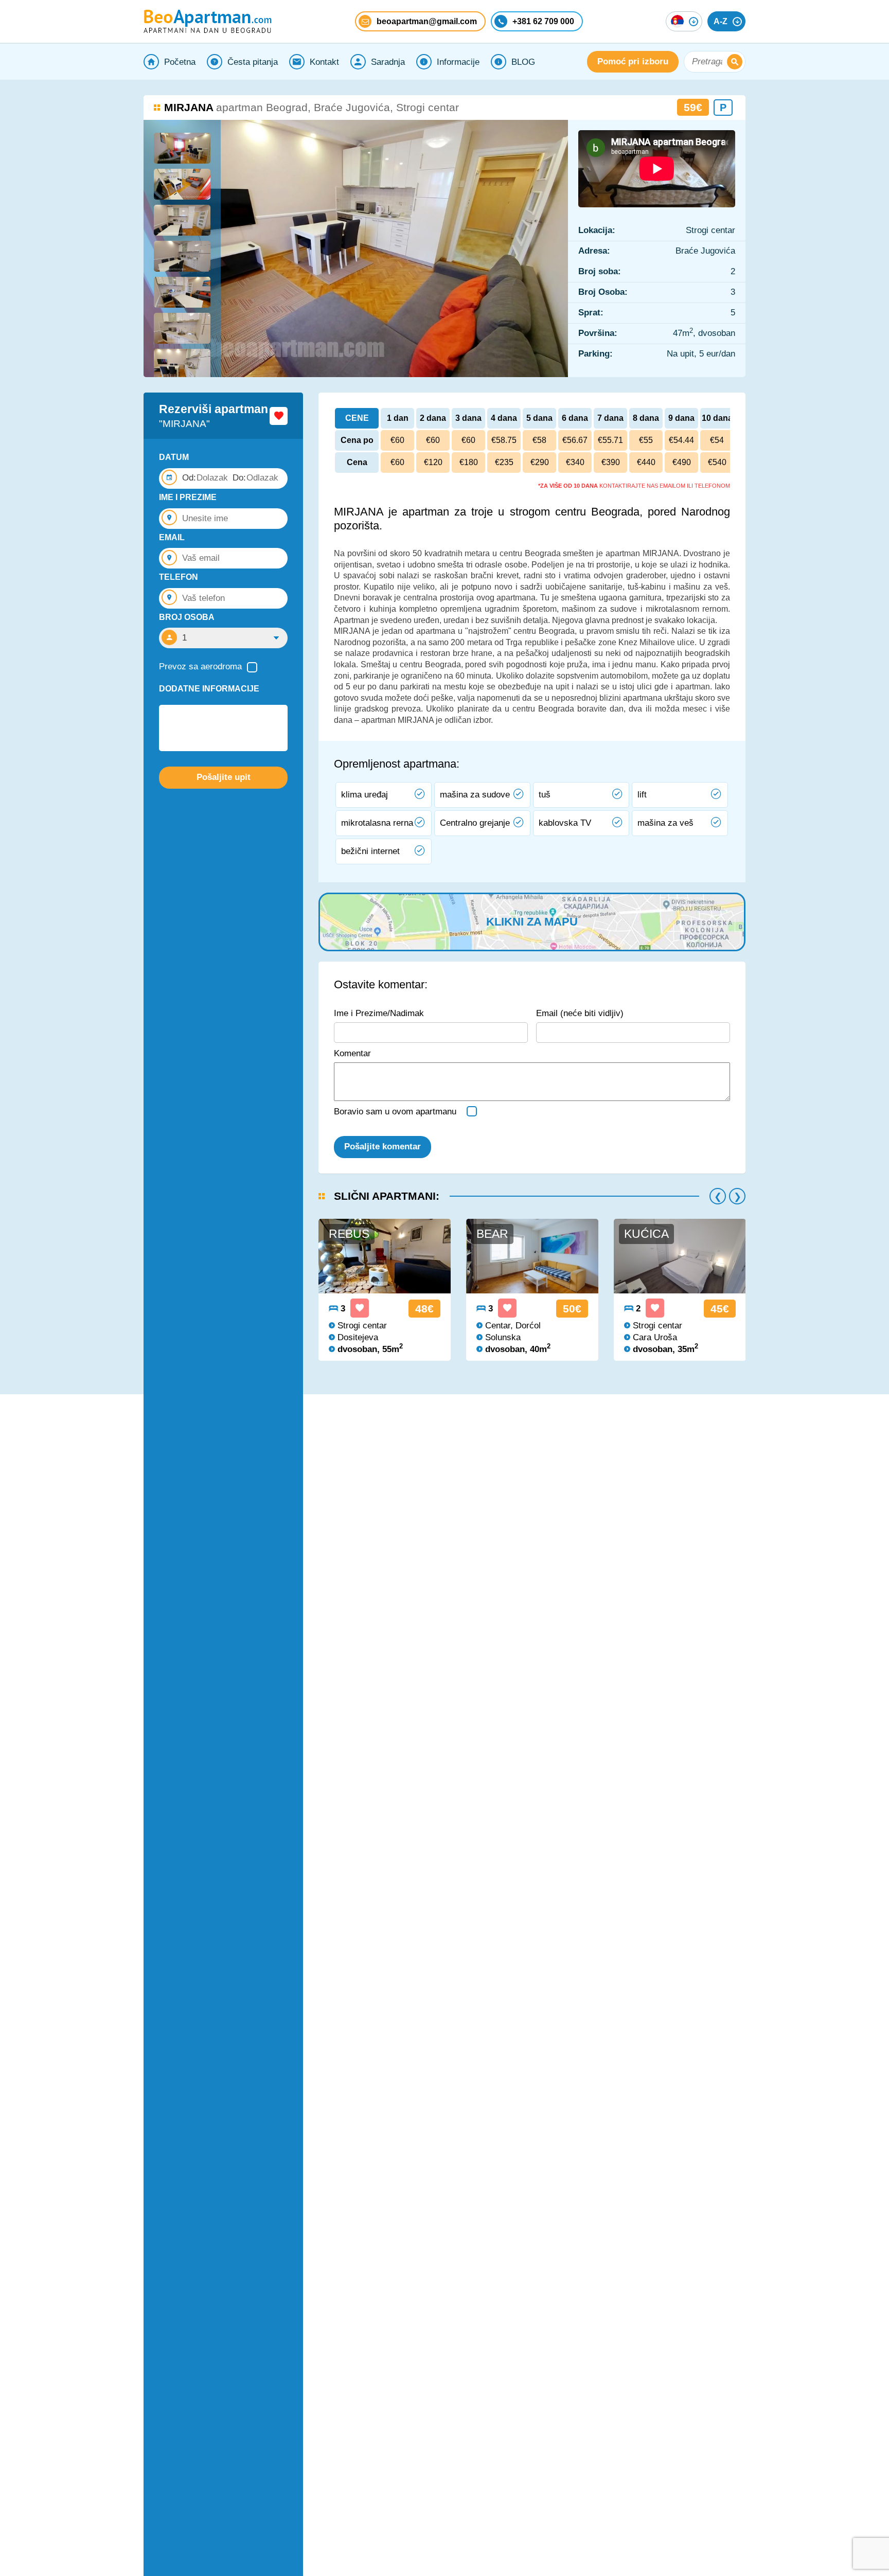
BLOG (523, 62)
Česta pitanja (253, 62)
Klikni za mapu (532, 922)
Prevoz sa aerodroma (200, 667)
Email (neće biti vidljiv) (580, 1013)
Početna (180, 62)
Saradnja (388, 62)
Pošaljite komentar (383, 1147)
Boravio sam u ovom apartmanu (395, 1112)
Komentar (352, 1053)
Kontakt (324, 62)
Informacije (458, 62)
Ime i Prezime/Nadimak (379, 1013)
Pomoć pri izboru (633, 61)
